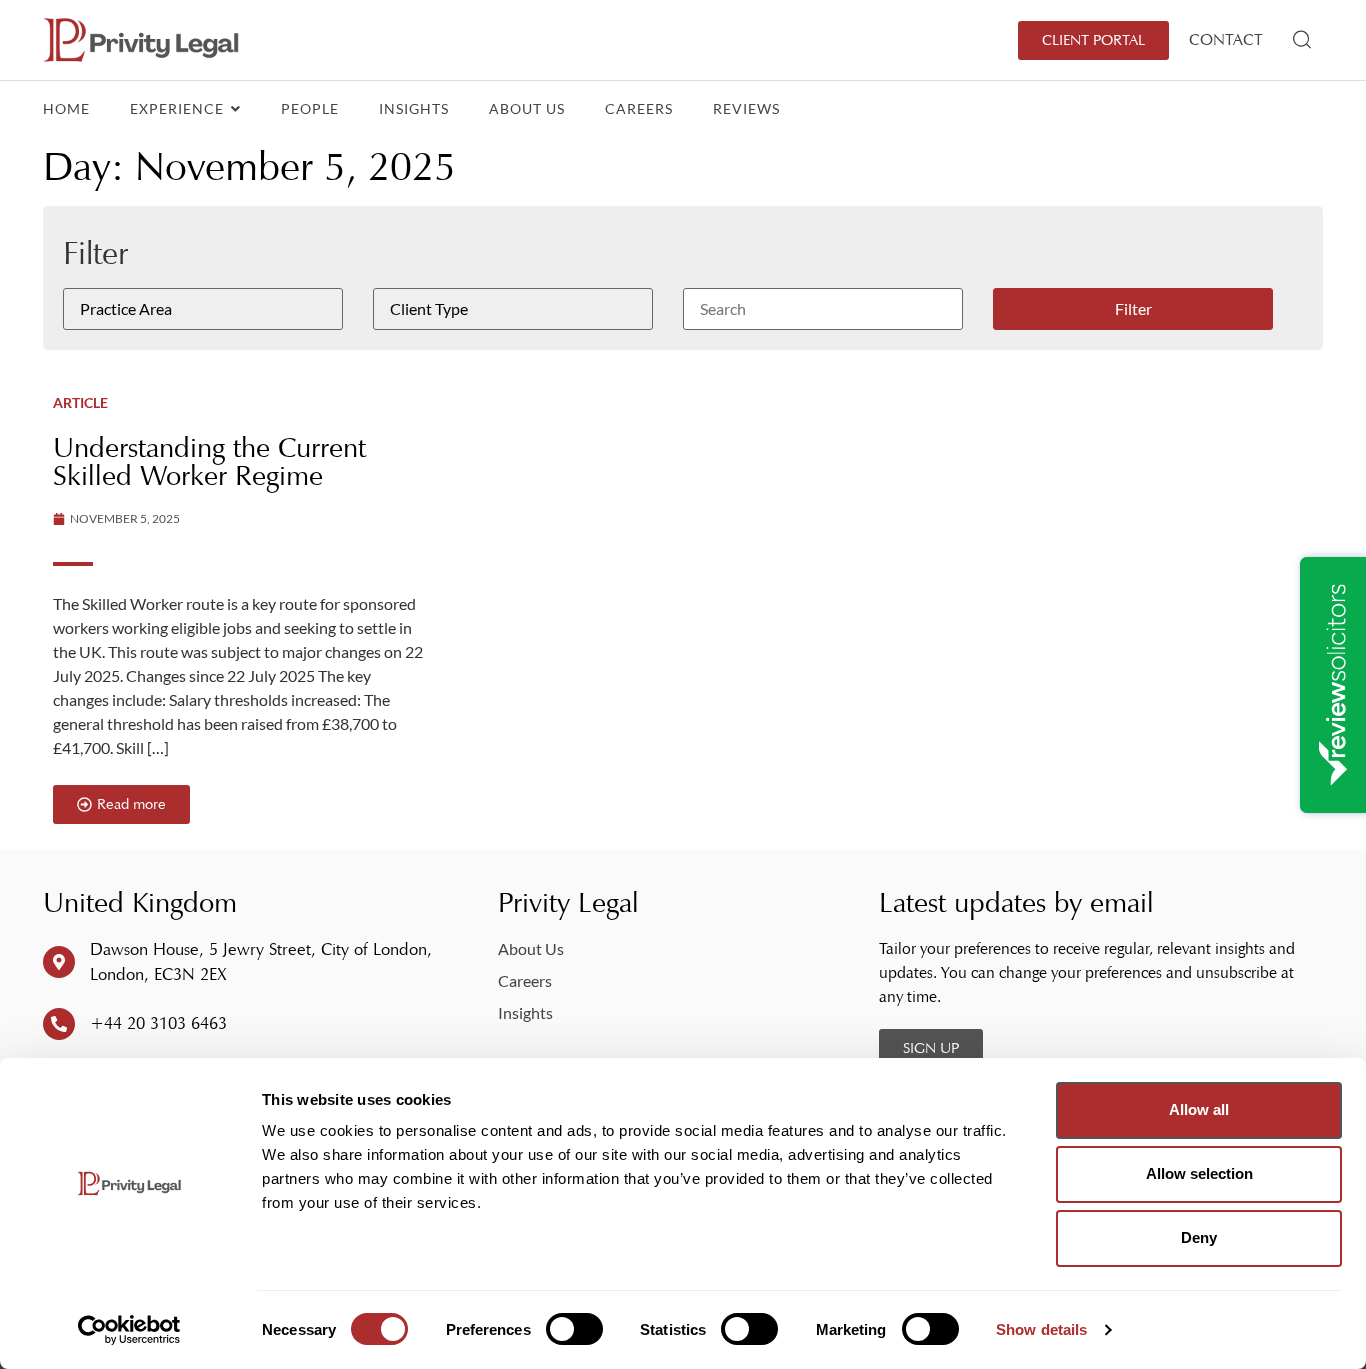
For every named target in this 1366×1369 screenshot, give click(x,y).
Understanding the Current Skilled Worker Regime (209, 461)
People (310, 108)
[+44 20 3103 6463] (59, 1024)
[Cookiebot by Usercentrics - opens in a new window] (129, 1330)
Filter (1133, 308)
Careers (639, 108)
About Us (527, 108)
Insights (414, 108)
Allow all (1199, 1109)
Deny (1199, 1237)
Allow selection (1199, 1173)
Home (66, 108)
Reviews (746, 108)
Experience (179, 108)
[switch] (574, 1329)
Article (80, 402)
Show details (1041, 1329)
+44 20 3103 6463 (158, 1023)
